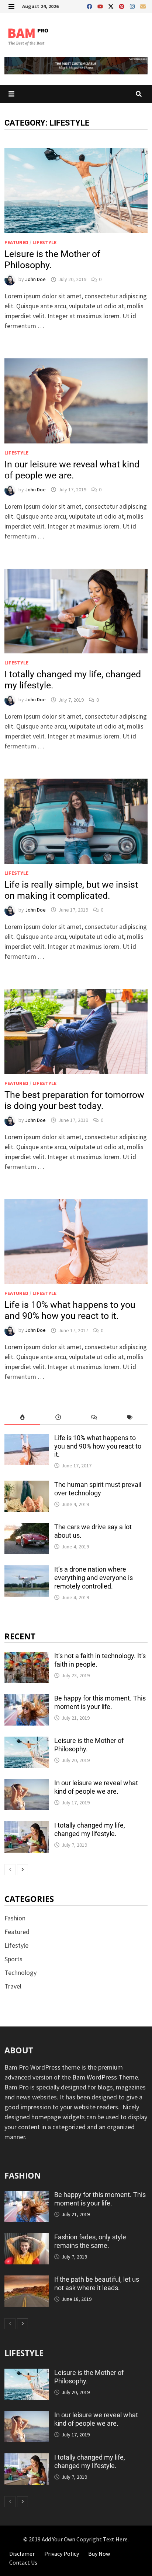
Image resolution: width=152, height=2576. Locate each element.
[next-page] (23, 1870)
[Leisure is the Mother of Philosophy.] (27, 1742)
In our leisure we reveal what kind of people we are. (72, 470)
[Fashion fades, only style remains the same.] (27, 2238)
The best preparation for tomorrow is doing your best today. (74, 1100)
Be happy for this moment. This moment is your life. (100, 1702)
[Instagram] (133, 5)
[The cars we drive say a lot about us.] (27, 1528)
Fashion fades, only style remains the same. (90, 2241)
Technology (20, 1973)
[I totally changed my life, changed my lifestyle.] (27, 1826)
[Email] (143, 5)
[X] (112, 5)
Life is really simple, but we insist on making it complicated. (71, 890)
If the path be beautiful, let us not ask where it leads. (97, 2284)
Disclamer (22, 2554)
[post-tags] (130, 1417)
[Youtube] (101, 5)
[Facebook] (90, 5)
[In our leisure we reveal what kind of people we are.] (27, 1784)
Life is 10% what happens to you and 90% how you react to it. (70, 1310)
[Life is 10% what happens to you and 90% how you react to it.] (27, 1439)
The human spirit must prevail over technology (98, 1489)
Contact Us (23, 2562)
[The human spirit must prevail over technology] (27, 1486)
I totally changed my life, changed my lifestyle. (90, 1829)
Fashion (15, 1918)
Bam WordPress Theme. (106, 2077)
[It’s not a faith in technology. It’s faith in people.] (27, 1657)
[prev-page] (10, 1870)
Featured (16, 242)
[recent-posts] (58, 1417)
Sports (13, 1959)
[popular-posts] (22, 1417)
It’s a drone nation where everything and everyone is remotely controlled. (94, 1578)
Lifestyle (44, 242)
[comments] (94, 1417)
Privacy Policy (62, 2554)
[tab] (22, 1417)
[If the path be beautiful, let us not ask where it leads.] (27, 2280)
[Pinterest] (122, 5)
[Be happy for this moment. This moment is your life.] (27, 1699)
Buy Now (99, 2554)
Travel (13, 1986)
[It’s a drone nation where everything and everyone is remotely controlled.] (27, 1570)
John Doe (35, 279)
